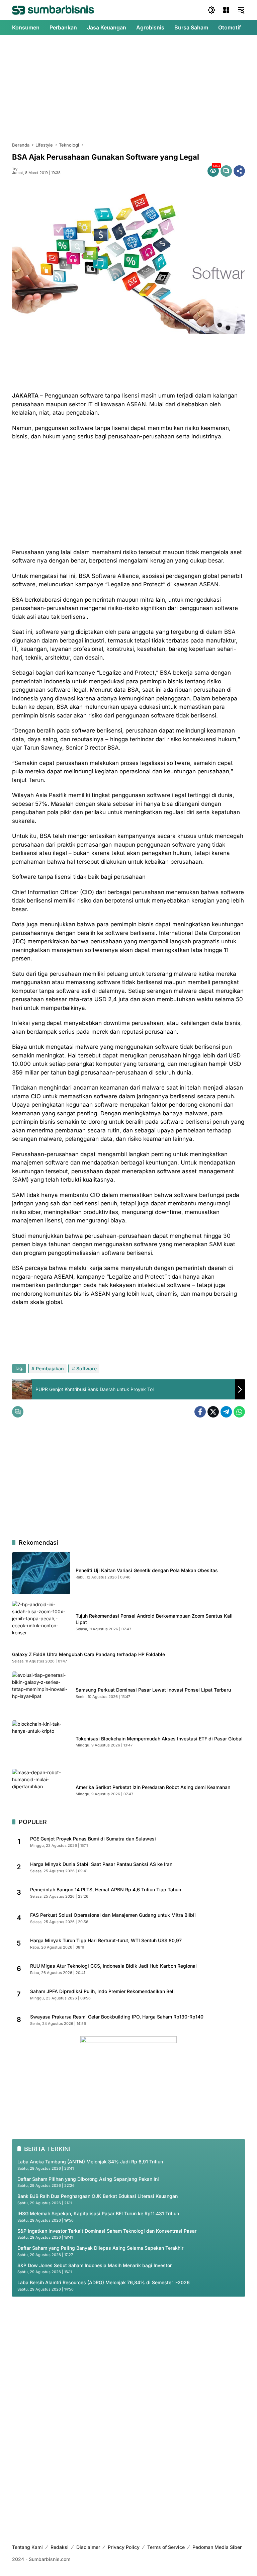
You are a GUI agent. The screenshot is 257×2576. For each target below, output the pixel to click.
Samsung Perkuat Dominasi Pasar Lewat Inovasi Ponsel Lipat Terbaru (153, 1690)
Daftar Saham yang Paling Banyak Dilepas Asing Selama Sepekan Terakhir (100, 2248)
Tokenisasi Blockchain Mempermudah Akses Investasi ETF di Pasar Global (159, 1739)
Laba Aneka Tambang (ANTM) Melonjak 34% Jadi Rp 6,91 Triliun (90, 2162)
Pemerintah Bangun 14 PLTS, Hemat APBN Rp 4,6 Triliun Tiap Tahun (106, 1890)
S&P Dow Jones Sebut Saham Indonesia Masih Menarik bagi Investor (95, 2265)
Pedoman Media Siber (217, 2547)
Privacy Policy (124, 2547)
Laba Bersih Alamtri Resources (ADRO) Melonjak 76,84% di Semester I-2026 (104, 2282)
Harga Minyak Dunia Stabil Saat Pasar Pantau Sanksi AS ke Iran (101, 1864)
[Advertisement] (128, 88)
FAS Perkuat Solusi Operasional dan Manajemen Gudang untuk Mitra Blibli (113, 1915)
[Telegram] (226, 1412)
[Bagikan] (239, 171)
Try (15, 169)
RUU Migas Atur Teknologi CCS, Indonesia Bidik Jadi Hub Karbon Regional (113, 1966)
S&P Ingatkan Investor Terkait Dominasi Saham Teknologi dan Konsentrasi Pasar (107, 2231)
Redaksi (60, 2547)
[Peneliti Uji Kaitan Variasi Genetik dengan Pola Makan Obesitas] (41, 1573)
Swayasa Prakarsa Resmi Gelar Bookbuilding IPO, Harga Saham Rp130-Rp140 (117, 2017)
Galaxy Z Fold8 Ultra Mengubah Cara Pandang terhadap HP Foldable (89, 1654)
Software (87, 1368)
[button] (211, 10)
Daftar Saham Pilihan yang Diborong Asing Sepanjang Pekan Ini (88, 2179)
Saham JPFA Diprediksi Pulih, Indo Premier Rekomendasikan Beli (102, 1991)
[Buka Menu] (226, 10)
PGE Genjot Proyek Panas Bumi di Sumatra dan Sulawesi (93, 1839)
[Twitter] (213, 1412)
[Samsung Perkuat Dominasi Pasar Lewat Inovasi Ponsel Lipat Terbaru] (41, 1693)
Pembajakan (50, 1368)
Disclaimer (88, 2547)
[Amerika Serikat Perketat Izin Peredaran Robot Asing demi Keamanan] (41, 1790)
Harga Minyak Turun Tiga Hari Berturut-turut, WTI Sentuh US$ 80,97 (106, 1940)
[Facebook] (200, 1412)
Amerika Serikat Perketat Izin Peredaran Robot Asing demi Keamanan (153, 1787)
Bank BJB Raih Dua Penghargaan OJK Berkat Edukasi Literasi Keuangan (98, 2196)
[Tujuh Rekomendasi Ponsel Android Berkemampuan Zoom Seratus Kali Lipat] (41, 1622)
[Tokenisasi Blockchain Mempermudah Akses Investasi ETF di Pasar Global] (41, 1741)
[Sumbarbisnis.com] (53, 10)
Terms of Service (166, 2547)
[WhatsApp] (239, 1412)
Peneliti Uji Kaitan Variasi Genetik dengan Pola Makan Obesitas (147, 1570)
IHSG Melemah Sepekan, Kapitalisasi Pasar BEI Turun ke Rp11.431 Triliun (98, 2213)
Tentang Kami (27, 2547)
